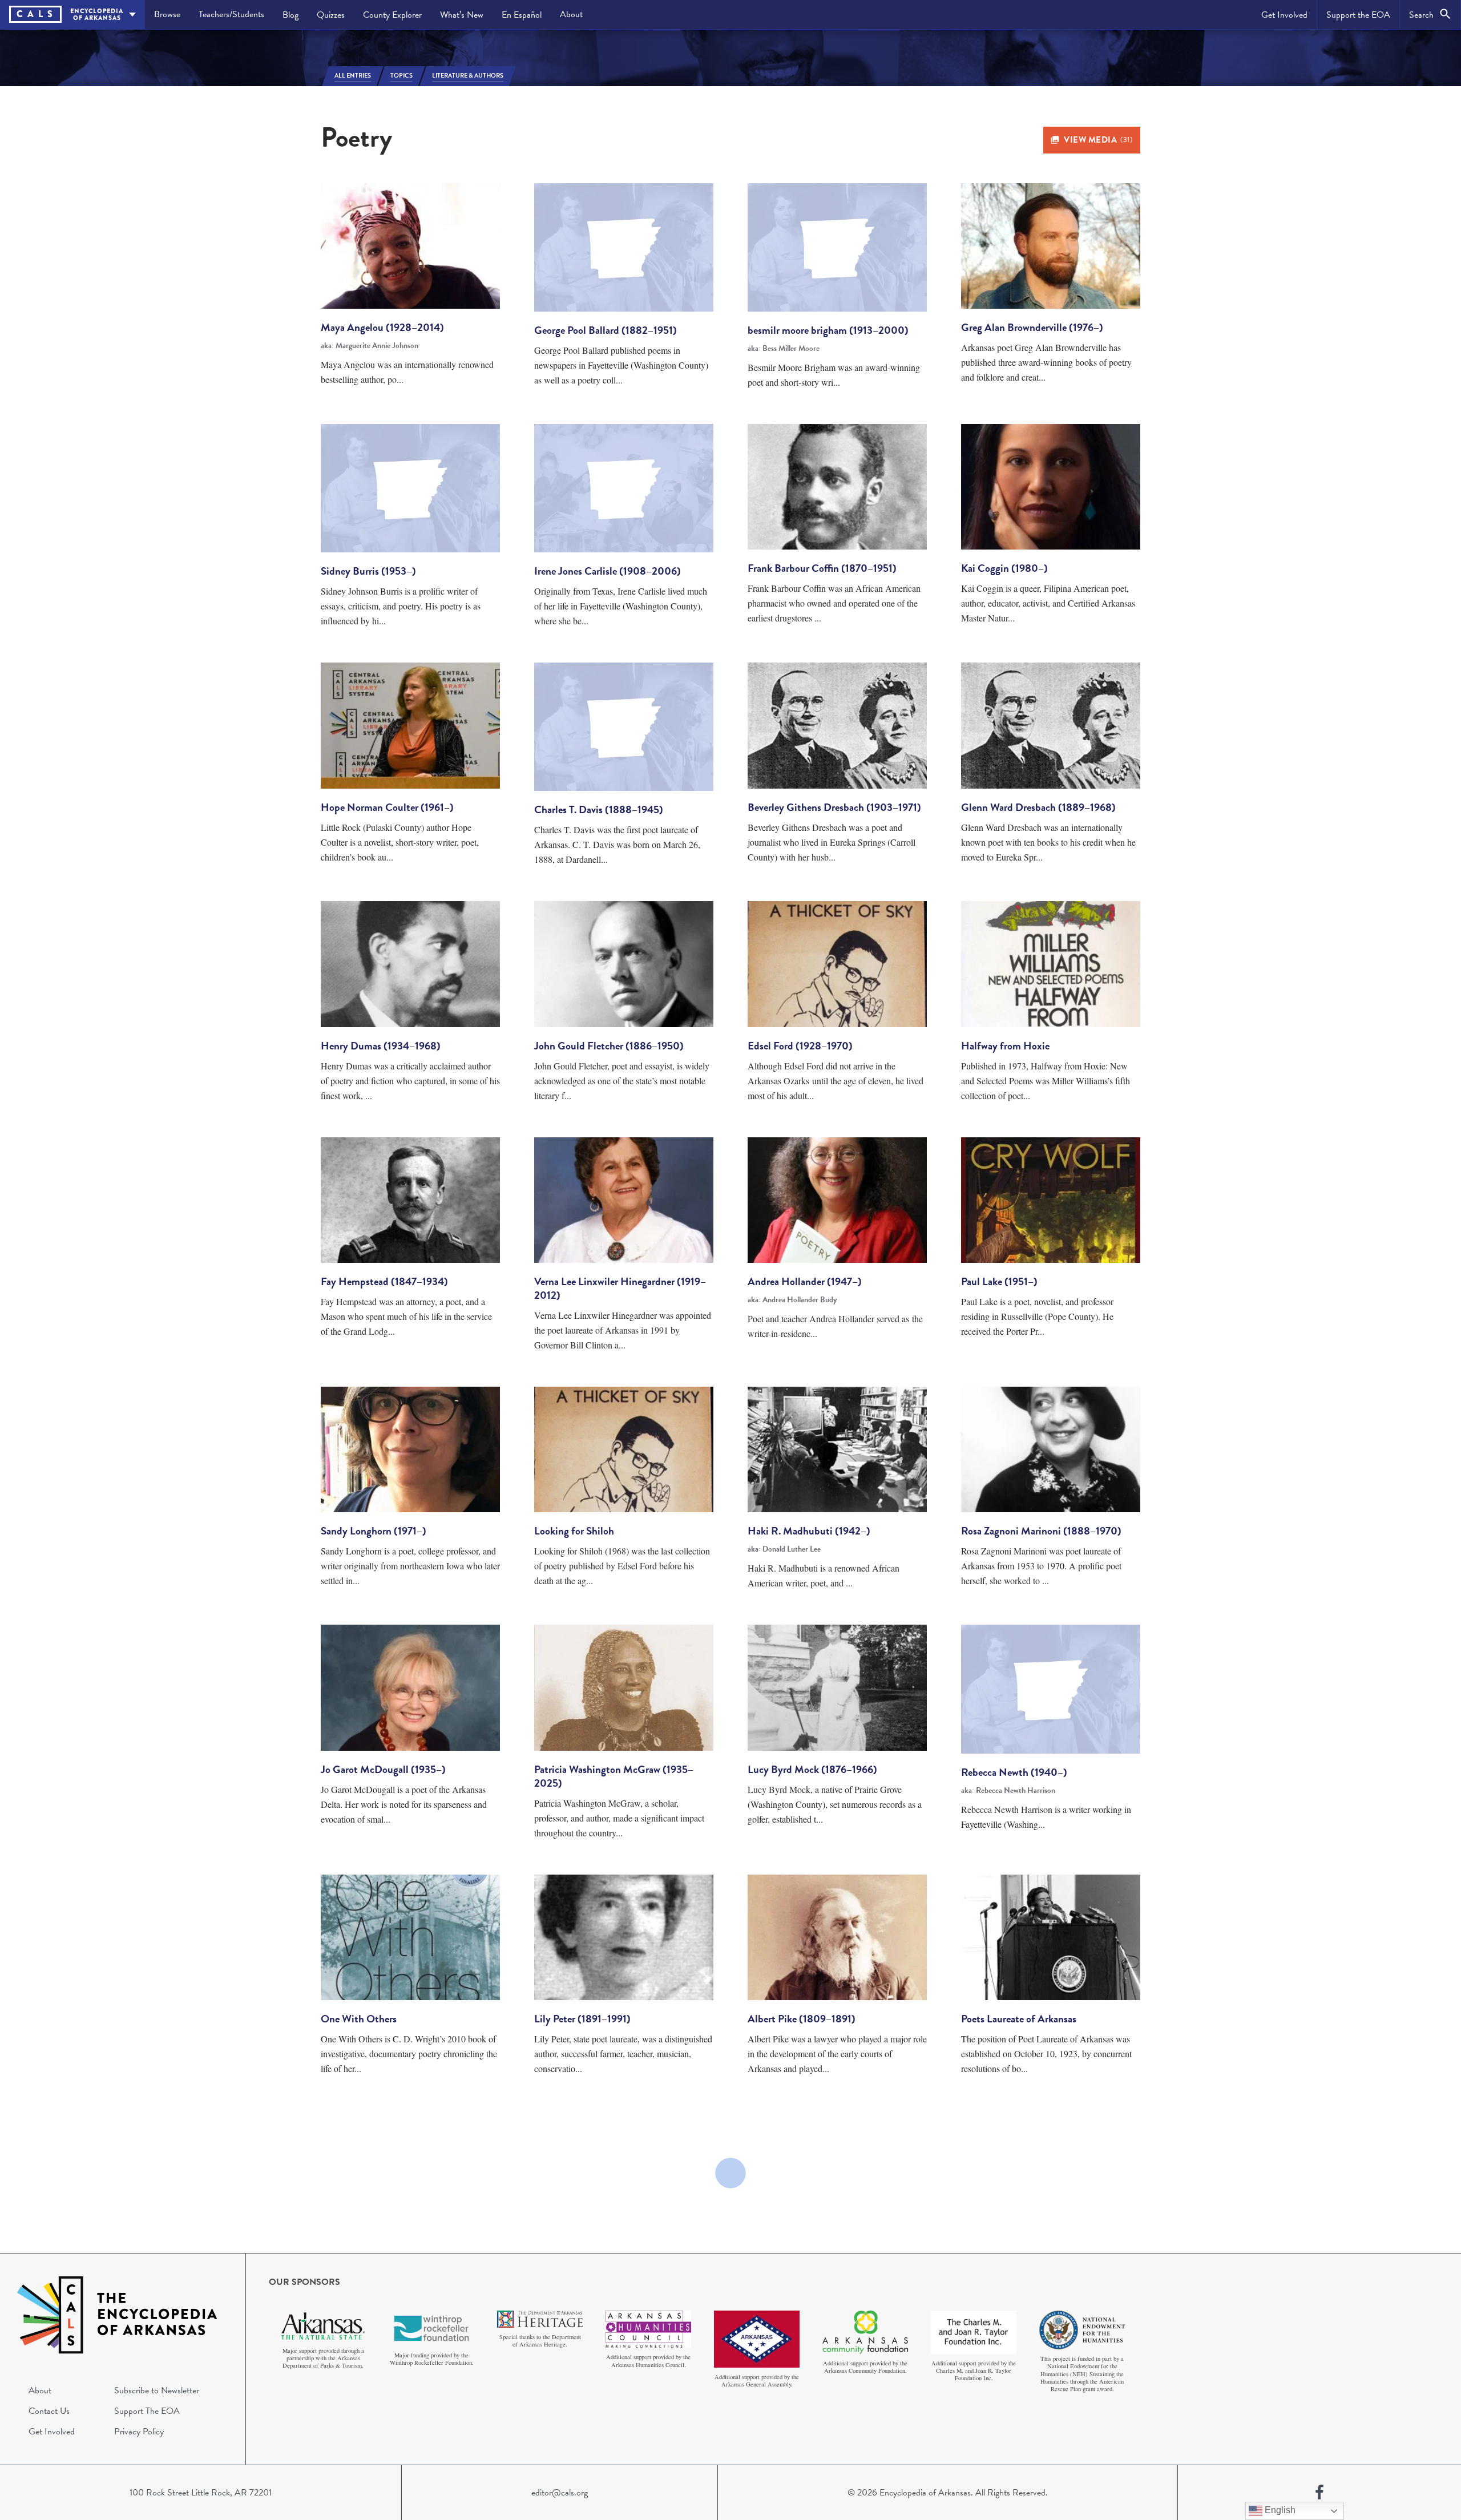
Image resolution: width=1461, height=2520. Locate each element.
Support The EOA (147, 2411)
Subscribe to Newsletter (157, 2390)
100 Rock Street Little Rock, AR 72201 (201, 2493)
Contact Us (49, 2411)
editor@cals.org (560, 2493)
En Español (522, 15)
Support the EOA (1358, 15)
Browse (167, 14)
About (571, 14)
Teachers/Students (231, 14)
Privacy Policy (139, 2432)
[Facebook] (1319, 2493)
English (1279, 2510)
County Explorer (392, 15)
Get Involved (1284, 15)
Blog (290, 15)
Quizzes (331, 15)
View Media (1098, 140)
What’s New (462, 15)
